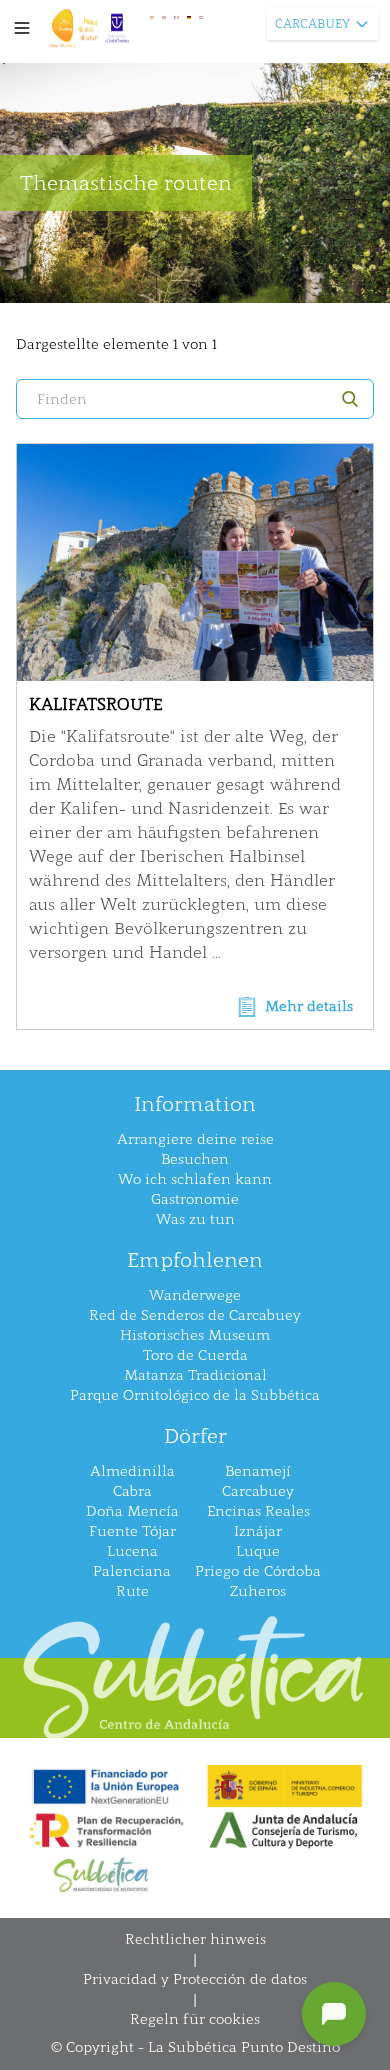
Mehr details (309, 1006)
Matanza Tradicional (195, 1375)
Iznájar (258, 1531)
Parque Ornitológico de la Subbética (195, 1395)
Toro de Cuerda (195, 1355)
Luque (258, 1551)
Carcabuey (258, 1491)
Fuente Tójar (132, 1531)
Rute (132, 1591)
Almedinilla (132, 1471)
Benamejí (258, 1471)
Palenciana (132, 1571)
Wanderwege (195, 1295)
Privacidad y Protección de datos (195, 1979)
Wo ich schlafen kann (195, 1179)
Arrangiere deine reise (195, 1139)
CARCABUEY (312, 24)
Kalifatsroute (95, 704)
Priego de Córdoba (258, 1571)
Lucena (132, 1551)
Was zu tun (195, 1219)
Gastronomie (195, 1199)
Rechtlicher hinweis (195, 1939)
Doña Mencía (132, 1511)
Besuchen (195, 1159)
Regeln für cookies (195, 2019)
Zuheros (258, 1591)
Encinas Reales (258, 1511)
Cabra (132, 1491)
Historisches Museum (195, 1335)
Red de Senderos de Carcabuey (195, 1315)
